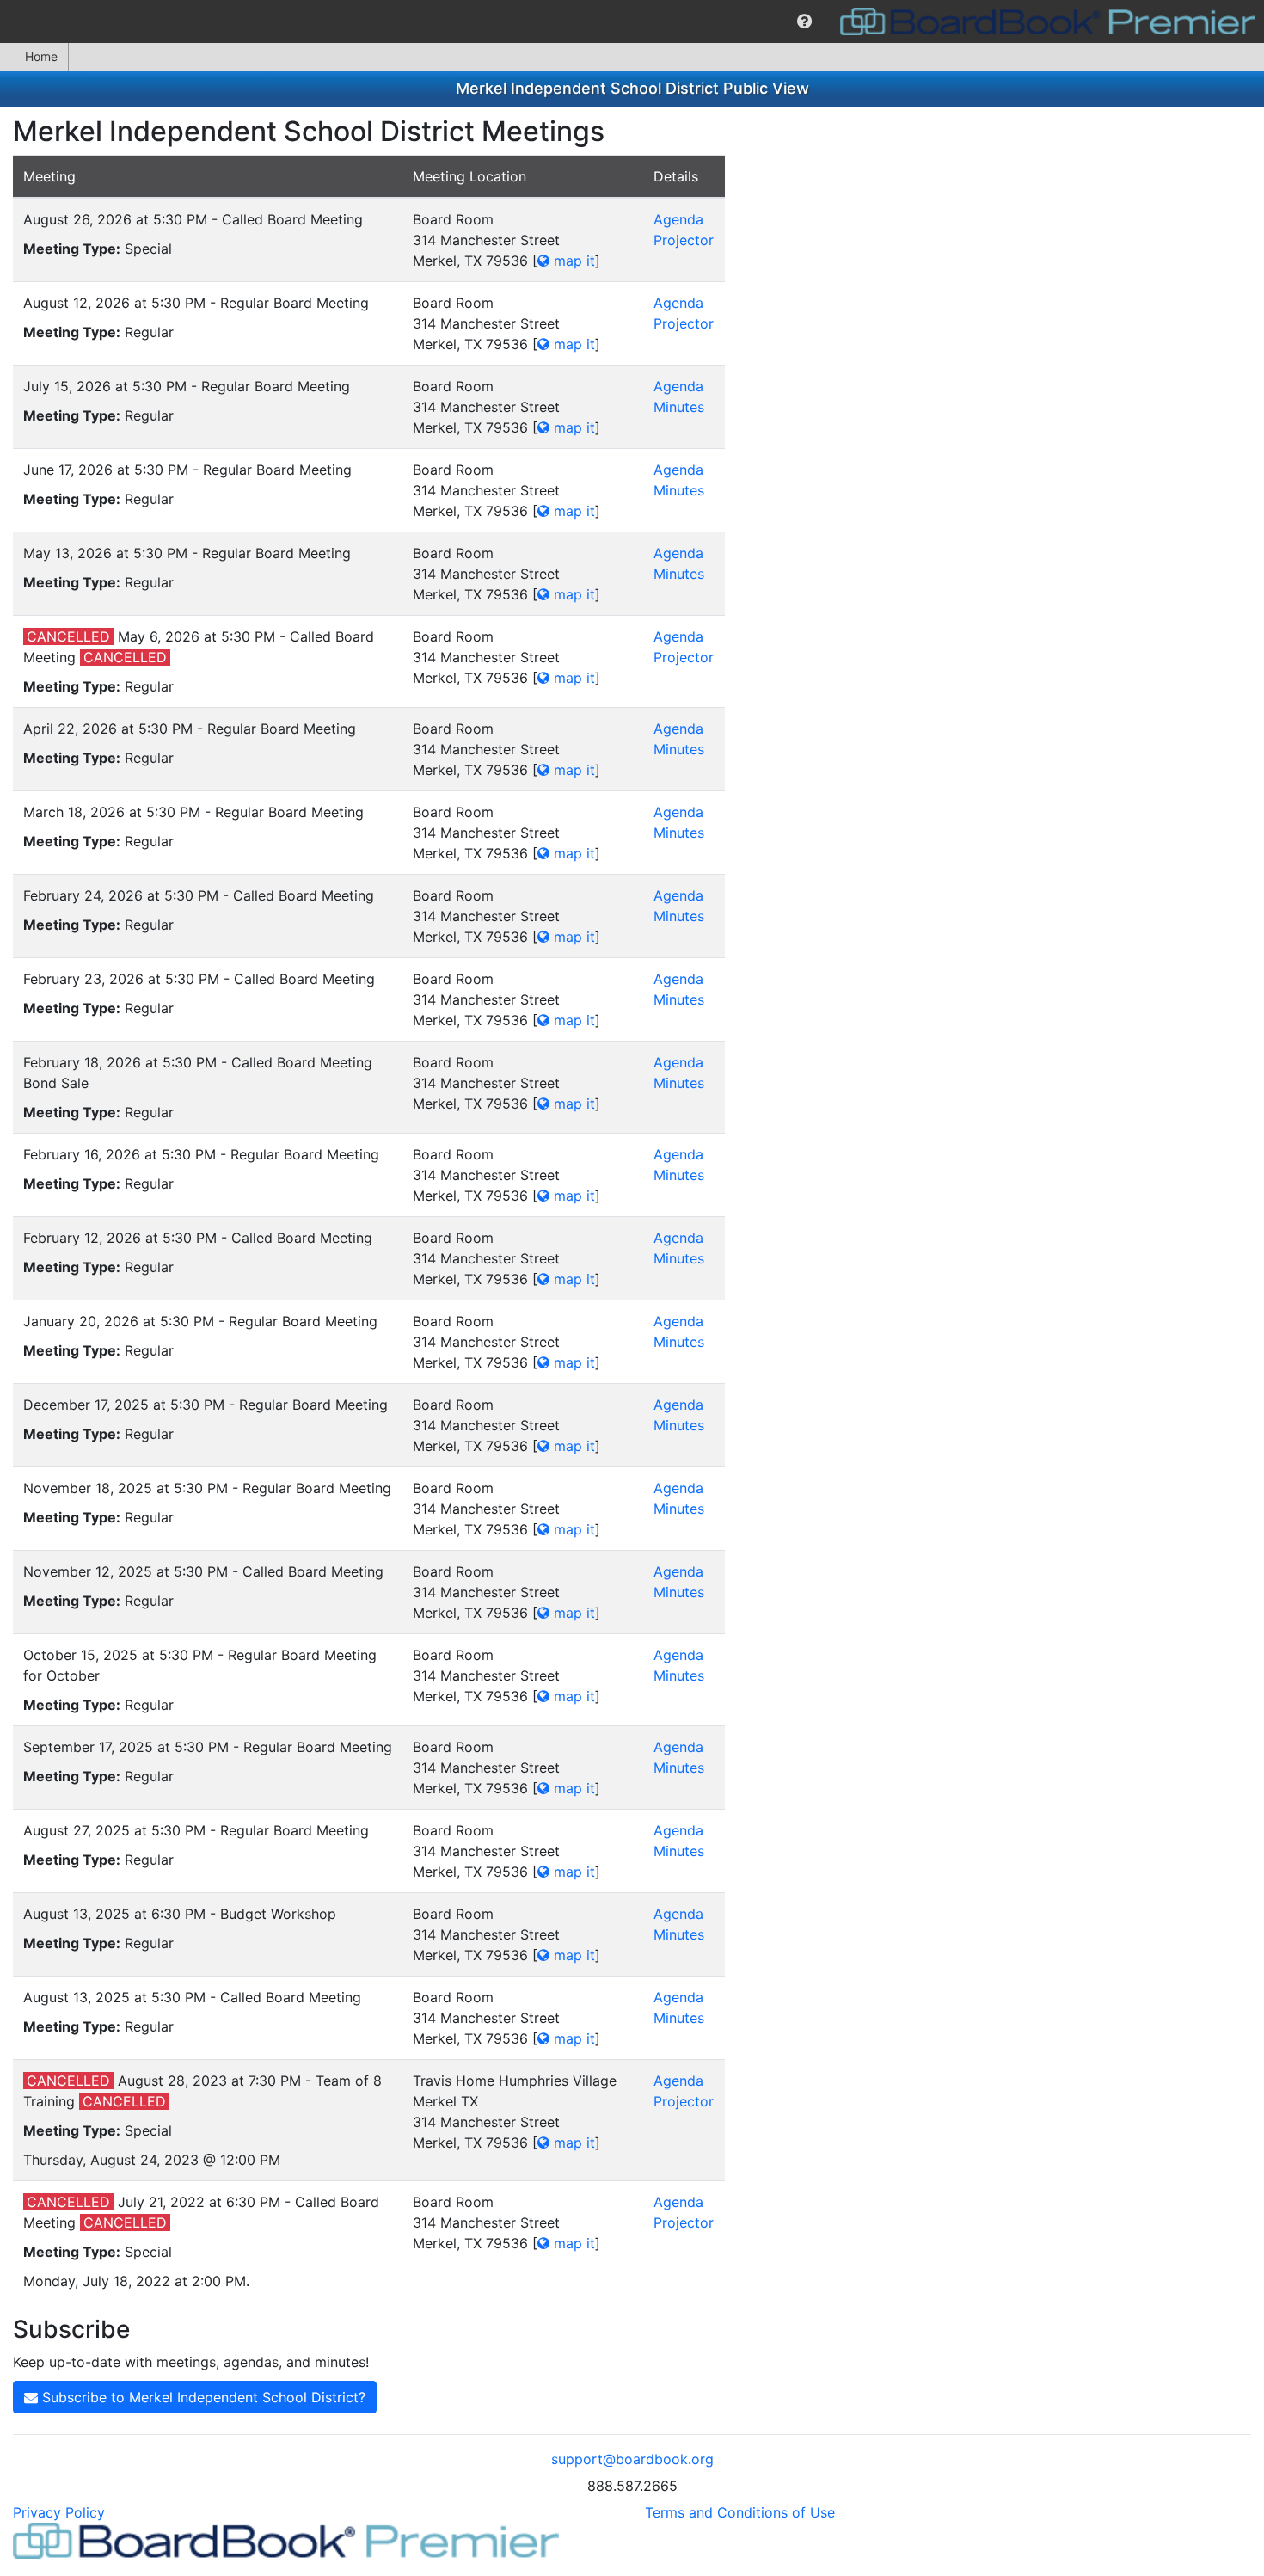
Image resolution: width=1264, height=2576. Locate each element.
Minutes (679, 407)
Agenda (678, 219)
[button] (804, 22)
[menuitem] (804, 22)
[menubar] (632, 22)
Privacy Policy (59, 2512)
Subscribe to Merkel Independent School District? (202, 2397)
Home (41, 56)
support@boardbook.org (632, 2459)
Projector (684, 240)
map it (572, 261)
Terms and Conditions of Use (740, 2512)
